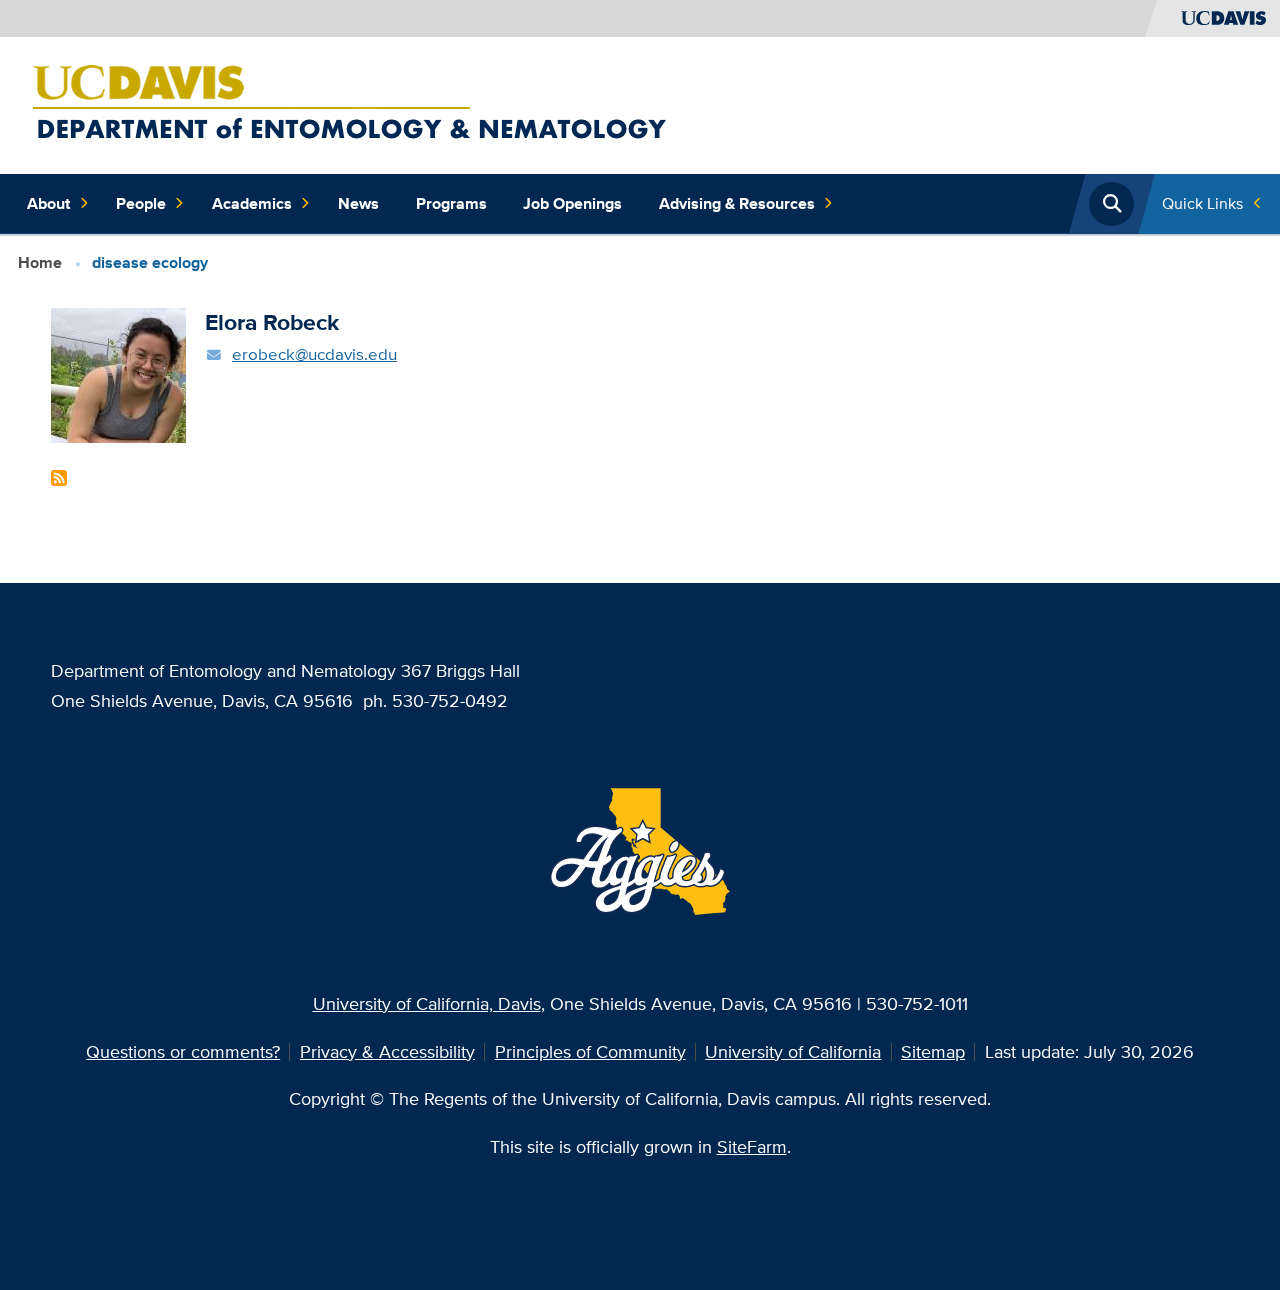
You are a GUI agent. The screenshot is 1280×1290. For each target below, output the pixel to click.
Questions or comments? (183, 1051)
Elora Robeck (272, 322)
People (141, 203)
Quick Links (1202, 203)
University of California (793, 1051)
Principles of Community (590, 1051)
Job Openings (572, 203)
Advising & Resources (737, 203)
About (48, 203)
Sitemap (933, 1051)
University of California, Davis (427, 1003)
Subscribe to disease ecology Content (59, 478)
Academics (252, 203)
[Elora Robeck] (118, 373)
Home (40, 262)
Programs (451, 203)
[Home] (478, 103)
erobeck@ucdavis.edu (314, 353)
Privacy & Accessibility (387, 1051)
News (358, 203)
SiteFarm (752, 1146)
